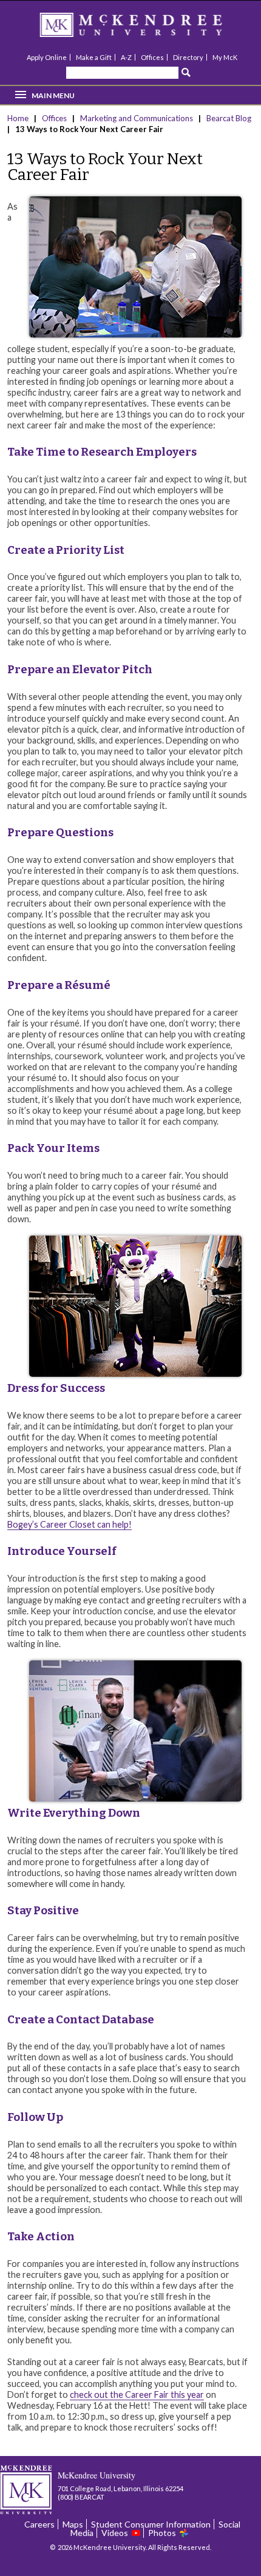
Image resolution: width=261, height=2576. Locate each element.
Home (19, 118)
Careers (39, 2524)
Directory (188, 57)
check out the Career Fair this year (137, 2395)
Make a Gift (94, 57)
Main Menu (53, 95)
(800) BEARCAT (81, 2497)
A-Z (126, 57)
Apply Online (47, 57)
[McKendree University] (147, 29)
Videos (115, 2533)
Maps (73, 2524)
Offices (152, 57)
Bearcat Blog (229, 118)
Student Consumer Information (151, 2524)
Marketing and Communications (137, 118)
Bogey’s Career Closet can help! (69, 1524)
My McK (225, 57)
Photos (162, 2533)
